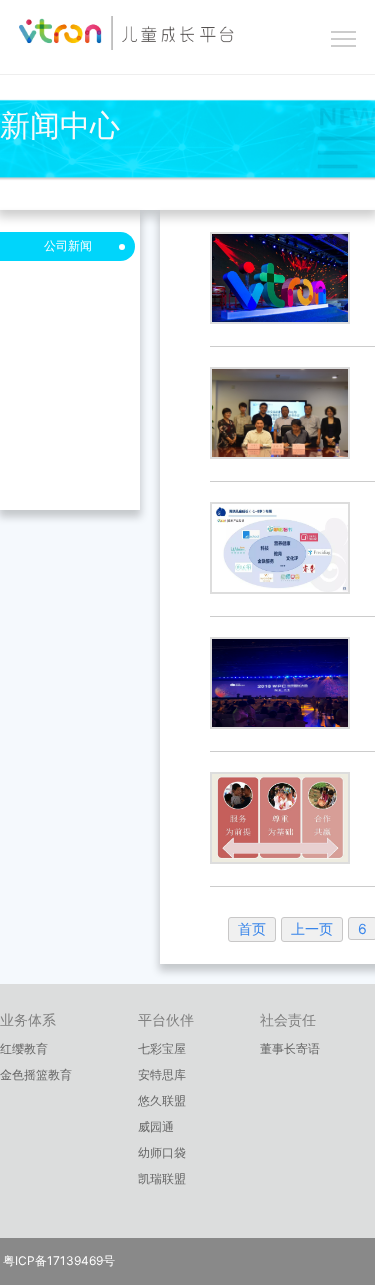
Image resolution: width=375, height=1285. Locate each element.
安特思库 (162, 1074)
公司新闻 (68, 245)
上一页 (312, 928)
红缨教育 (24, 1048)
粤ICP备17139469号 (57, 1260)
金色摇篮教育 (36, 1074)
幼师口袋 (162, 1152)
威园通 (156, 1126)
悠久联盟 (162, 1100)
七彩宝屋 (162, 1048)
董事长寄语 (290, 1048)
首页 (252, 928)
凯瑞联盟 (162, 1178)
